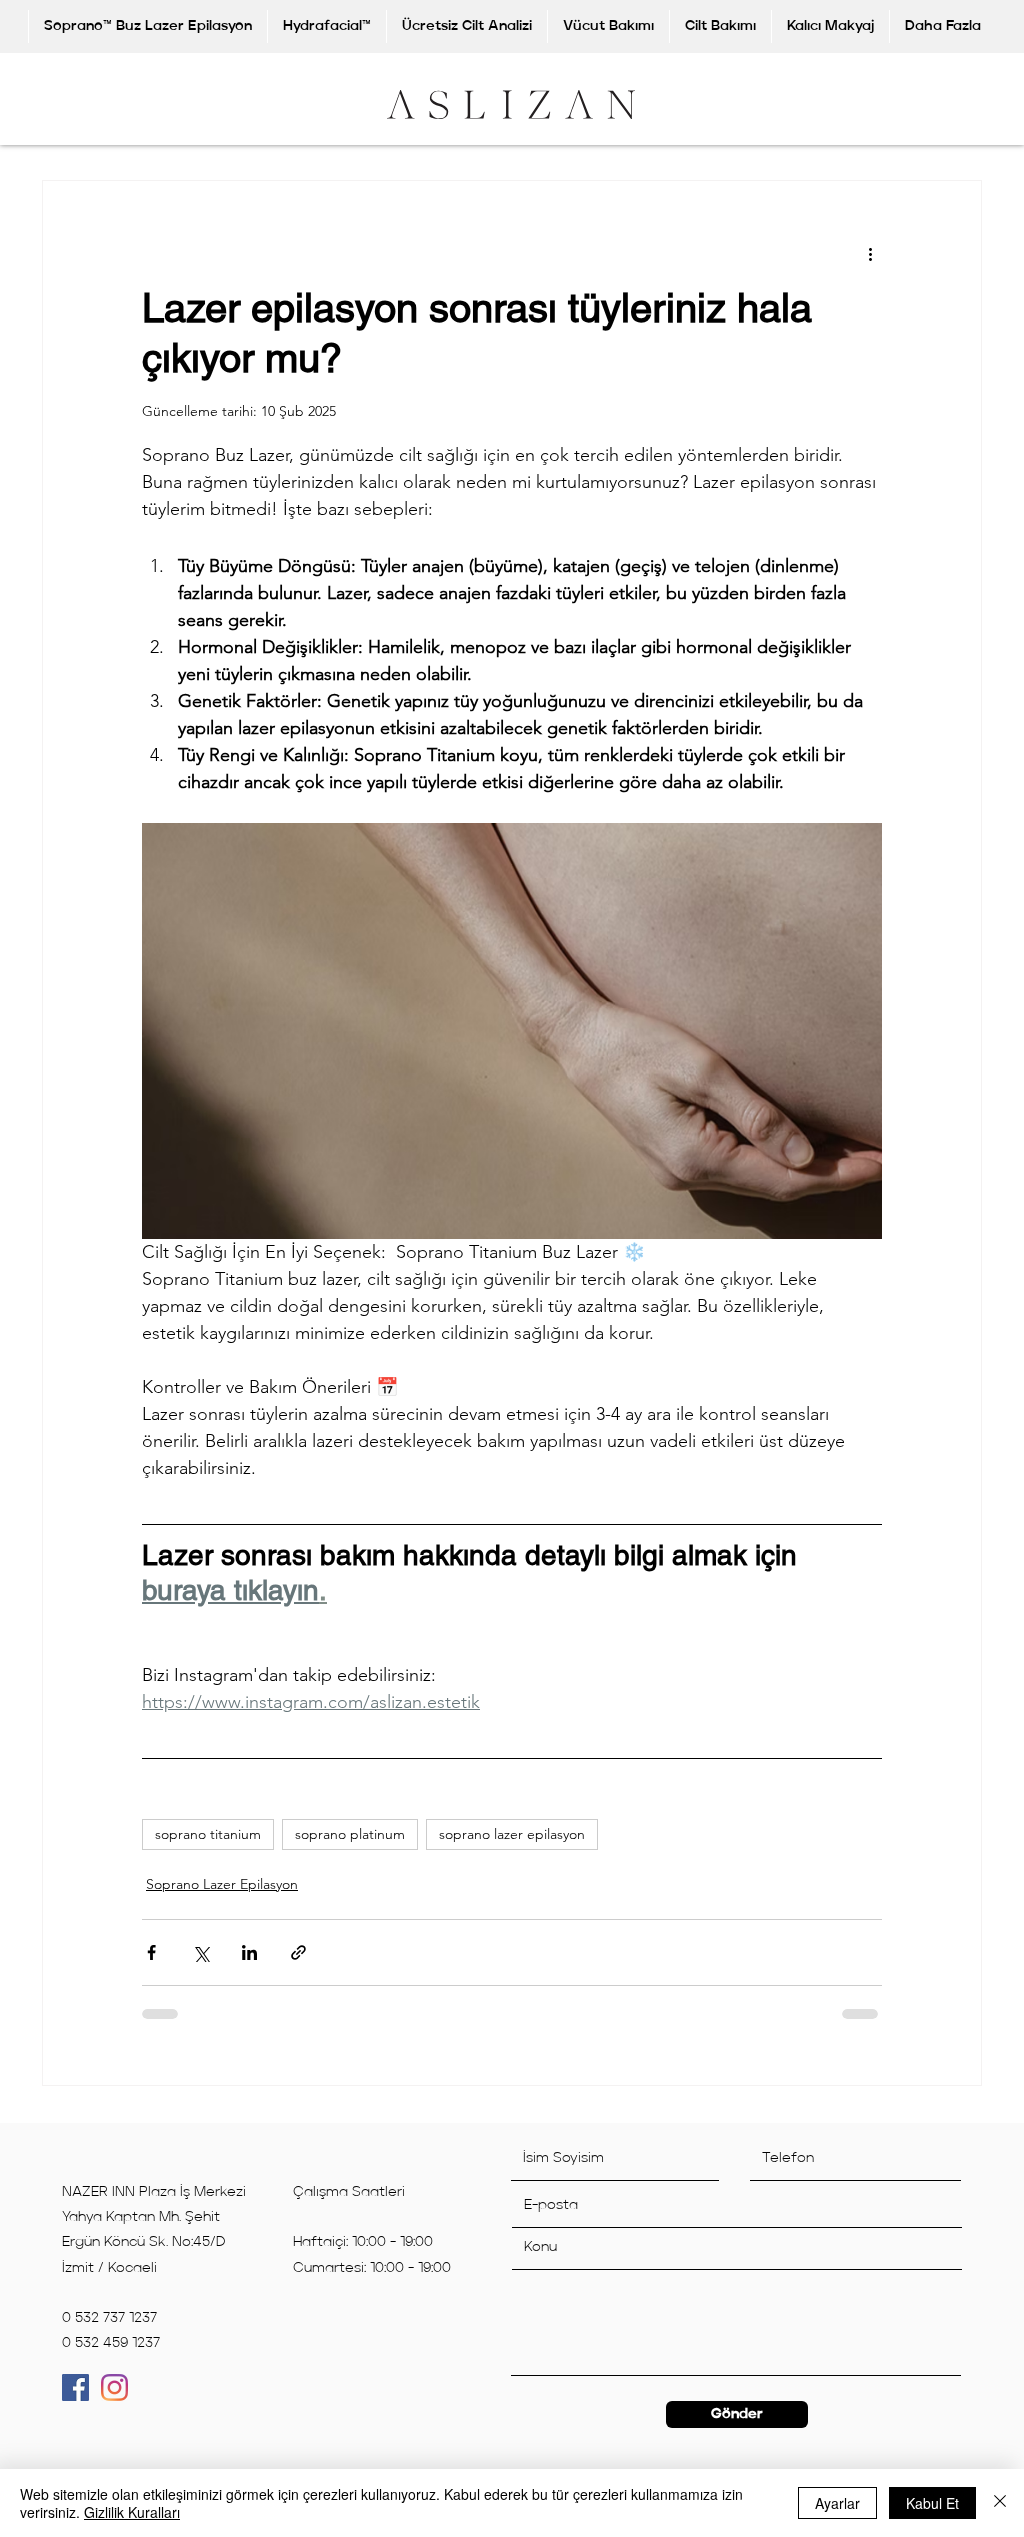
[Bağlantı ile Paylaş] (298, 1966)
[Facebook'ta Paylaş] (151, 1966)
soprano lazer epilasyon (512, 1848)
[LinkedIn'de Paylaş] (249, 1966)
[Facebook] (75, 2401)
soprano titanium (208, 1848)
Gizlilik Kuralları (132, 2512)
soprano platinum (350, 1848)
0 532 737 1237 (109, 2332)
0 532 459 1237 (111, 2357)
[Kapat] (1000, 2503)
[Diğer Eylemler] (870, 253)
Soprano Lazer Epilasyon (222, 1898)
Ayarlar (837, 2503)
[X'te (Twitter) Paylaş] (200, 1966)
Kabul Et (932, 2503)
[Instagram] (114, 2401)
